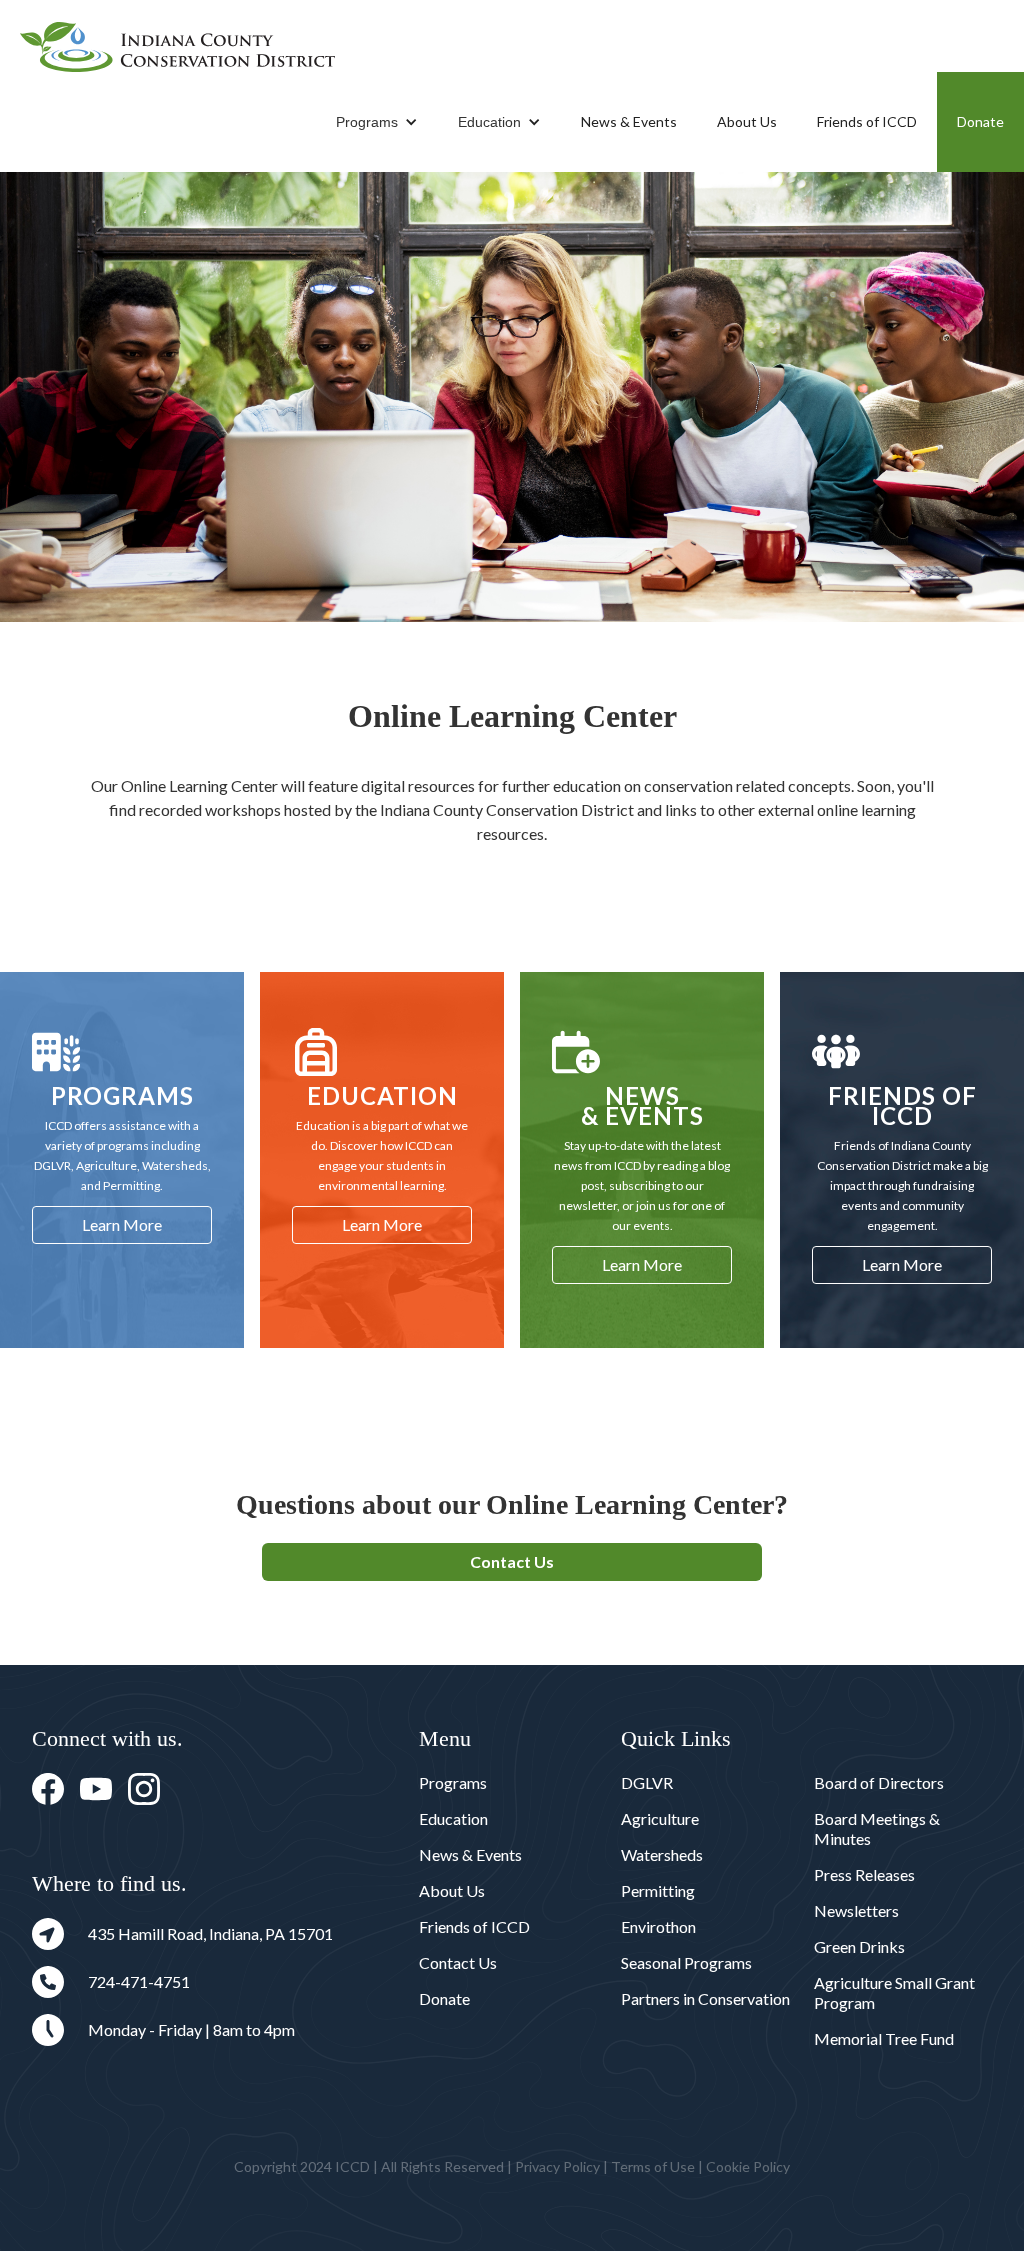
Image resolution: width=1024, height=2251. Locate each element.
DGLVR (647, 1782)
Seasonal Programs (686, 1962)
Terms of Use (653, 2166)
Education (489, 122)
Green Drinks (859, 1946)
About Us (747, 121)
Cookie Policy (748, 2166)
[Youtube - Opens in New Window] (96, 1789)
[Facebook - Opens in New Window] (48, 1789)
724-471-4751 (139, 1981)
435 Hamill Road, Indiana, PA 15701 (210, 1933)
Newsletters (856, 1910)
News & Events (629, 121)
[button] (377, 122)
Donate (980, 121)
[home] (177, 47)
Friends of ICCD (867, 121)
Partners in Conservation (705, 1998)
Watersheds (662, 1854)
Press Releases (864, 1874)
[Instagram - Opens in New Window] (144, 1789)
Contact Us (512, 1561)
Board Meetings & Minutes (877, 1828)
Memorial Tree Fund (884, 2038)
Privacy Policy (557, 2166)
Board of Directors (879, 1782)
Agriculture (660, 1818)
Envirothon (658, 1926)
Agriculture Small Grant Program (894, 1992)
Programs (367, 122)
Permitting (658, 1890)
